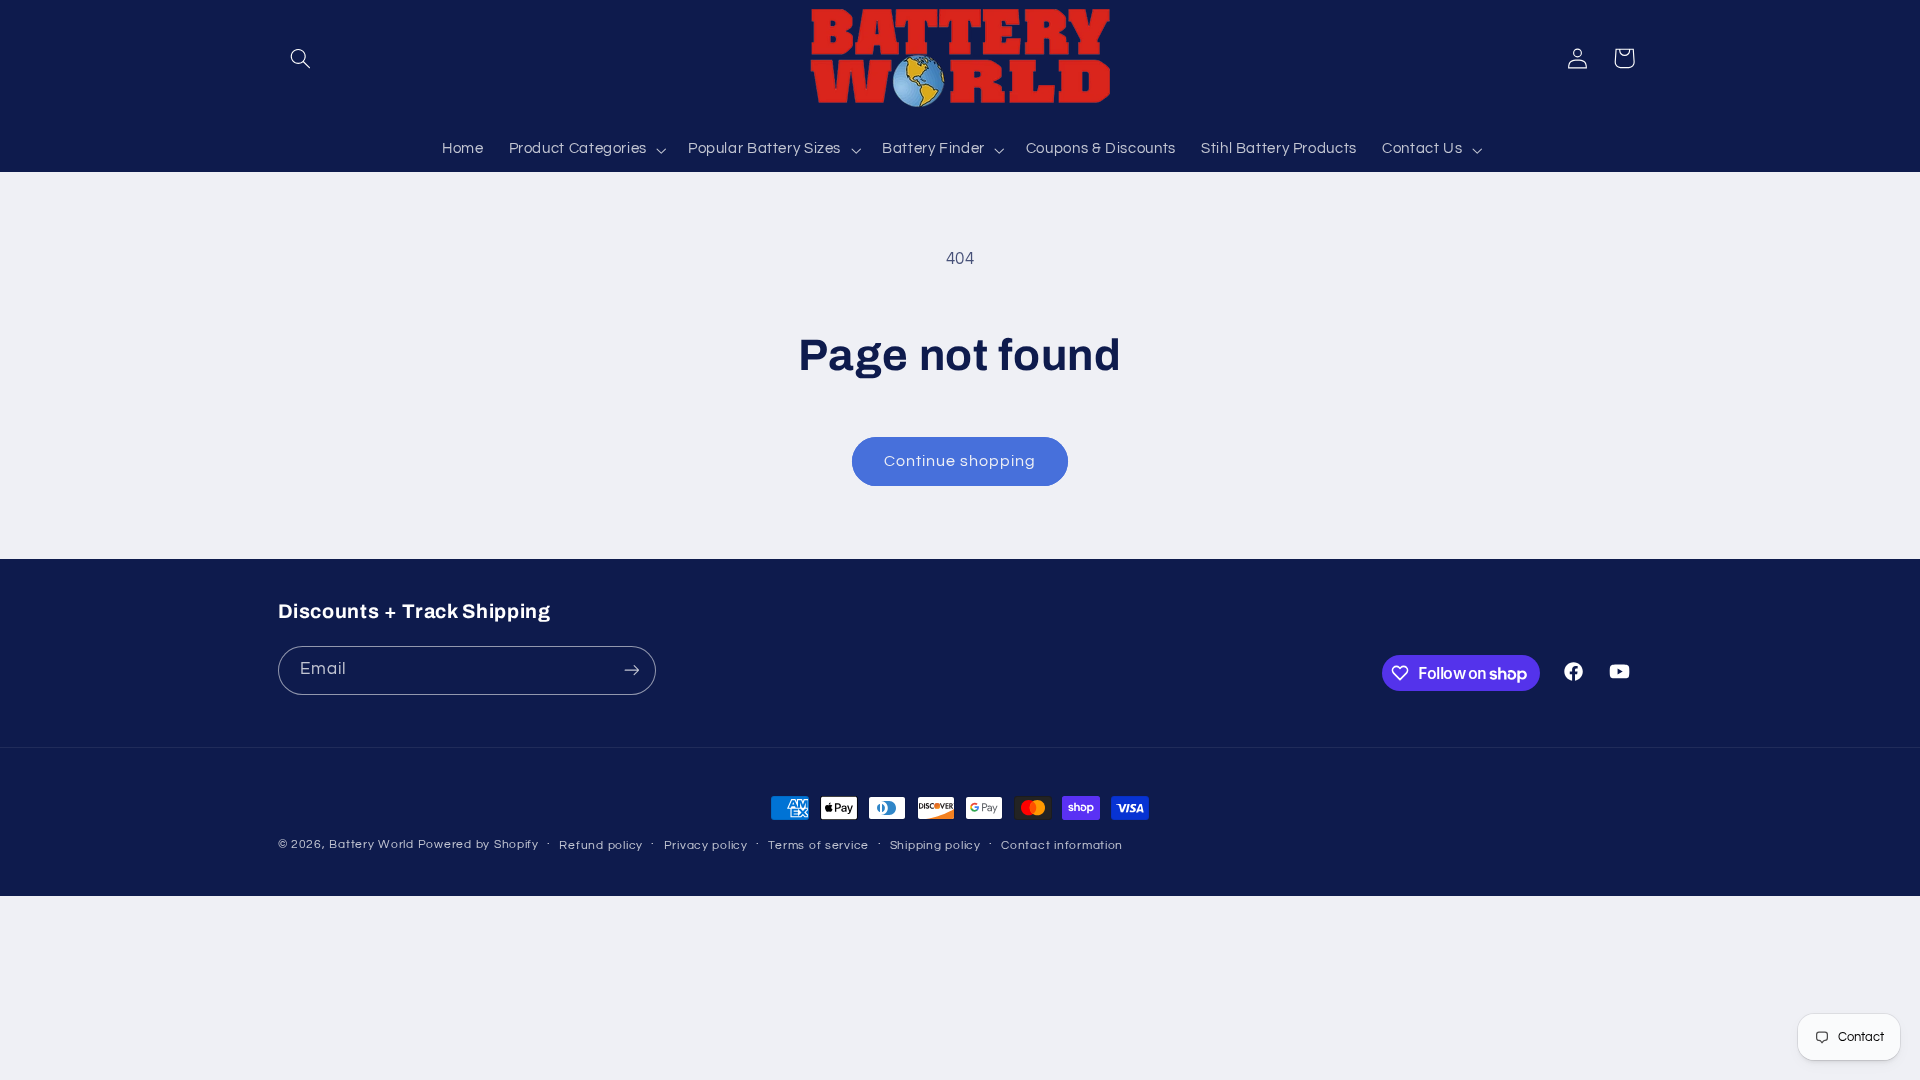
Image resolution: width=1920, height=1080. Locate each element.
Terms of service (818, 845)
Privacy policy (706, 845)
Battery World (371, 844)
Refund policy (601, 845)
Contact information (1062, 845)
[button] (301, 58)
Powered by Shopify (478, 844)
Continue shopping (960, 461)
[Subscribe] (631, 670)
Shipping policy (935, 845)
